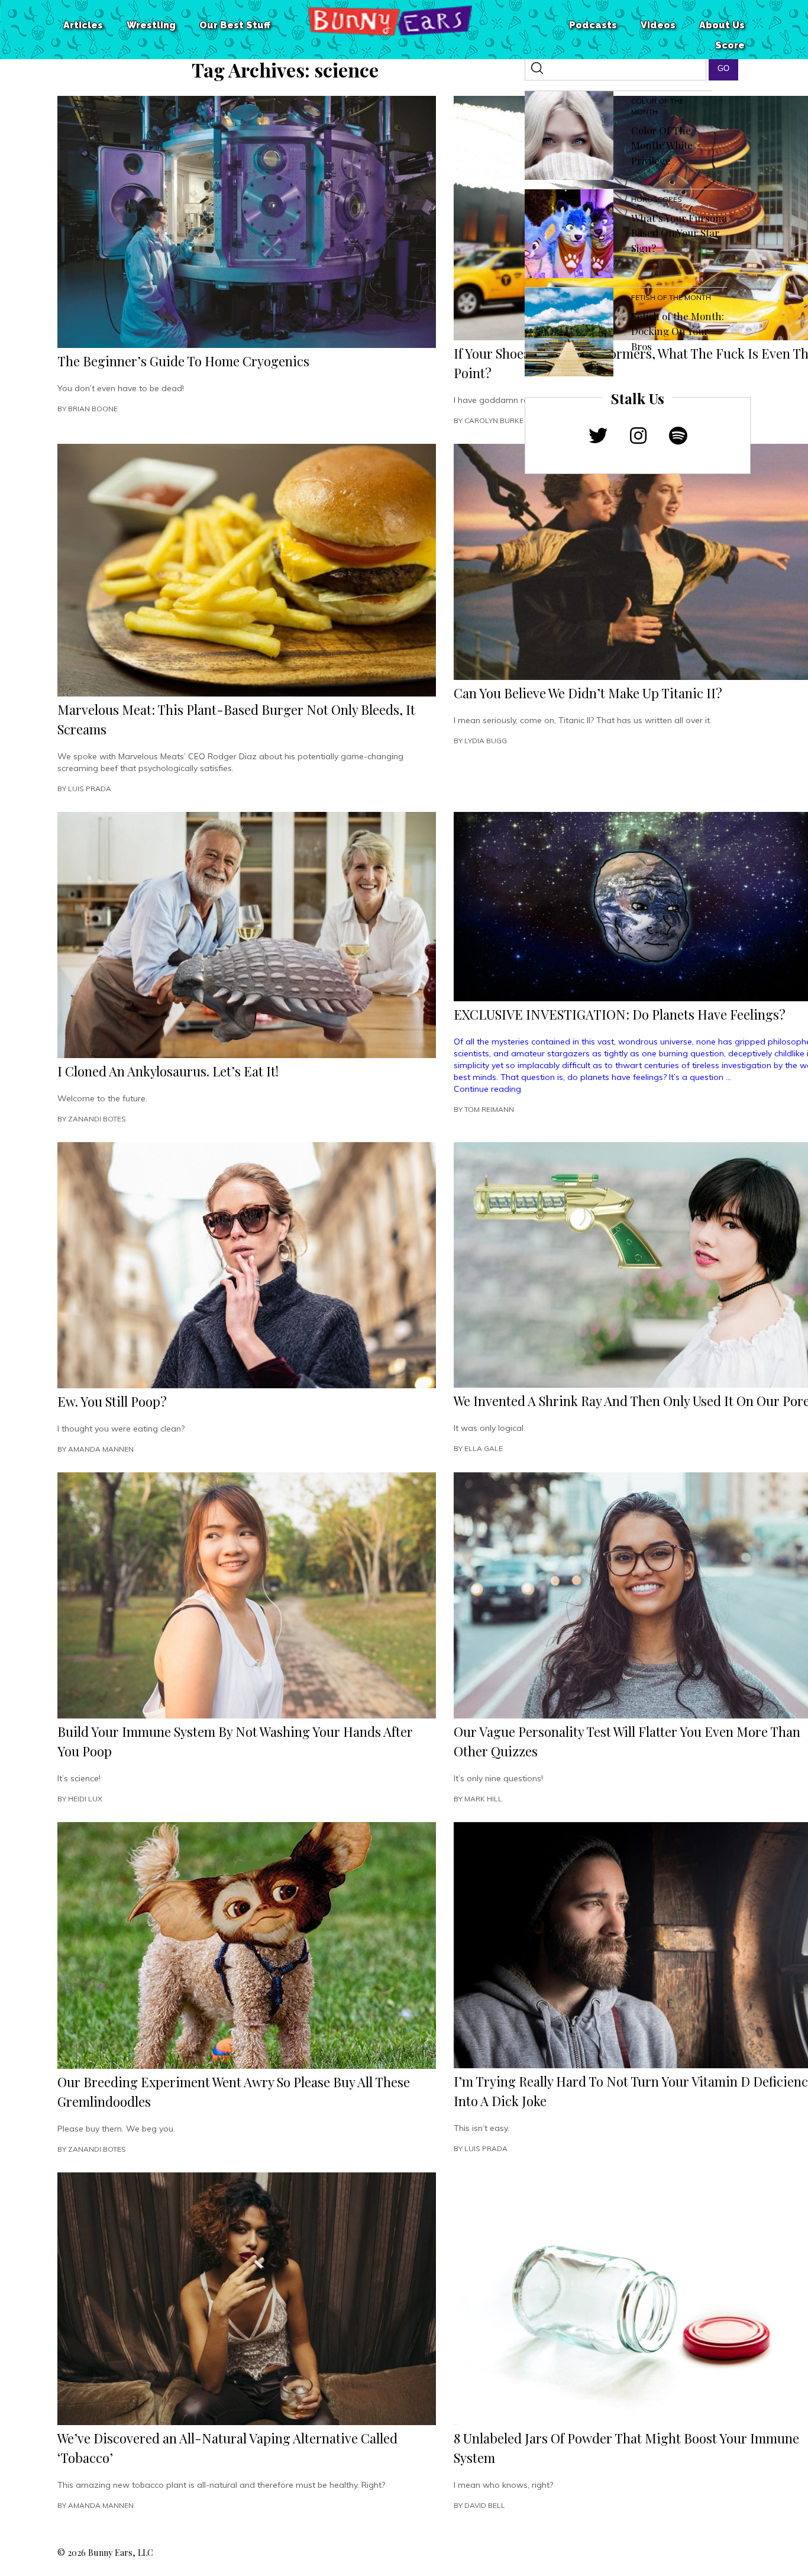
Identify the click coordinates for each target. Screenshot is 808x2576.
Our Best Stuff (235, 25)
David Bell (485, 2505)
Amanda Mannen (101, 1449)
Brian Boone (93, 409)
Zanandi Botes (97, 1119)
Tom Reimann (489, 1109)
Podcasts (593, 25)
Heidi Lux (85, 1799)
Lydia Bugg (486, 741)
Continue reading (487, 1089)
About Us (722, 25)
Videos (658, 25)
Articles (83, 25)
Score (730, 45)
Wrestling (151, 25)
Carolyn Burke (494, 420)
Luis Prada (90, 789)
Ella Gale (484, 1448)
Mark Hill (483, 1799)
